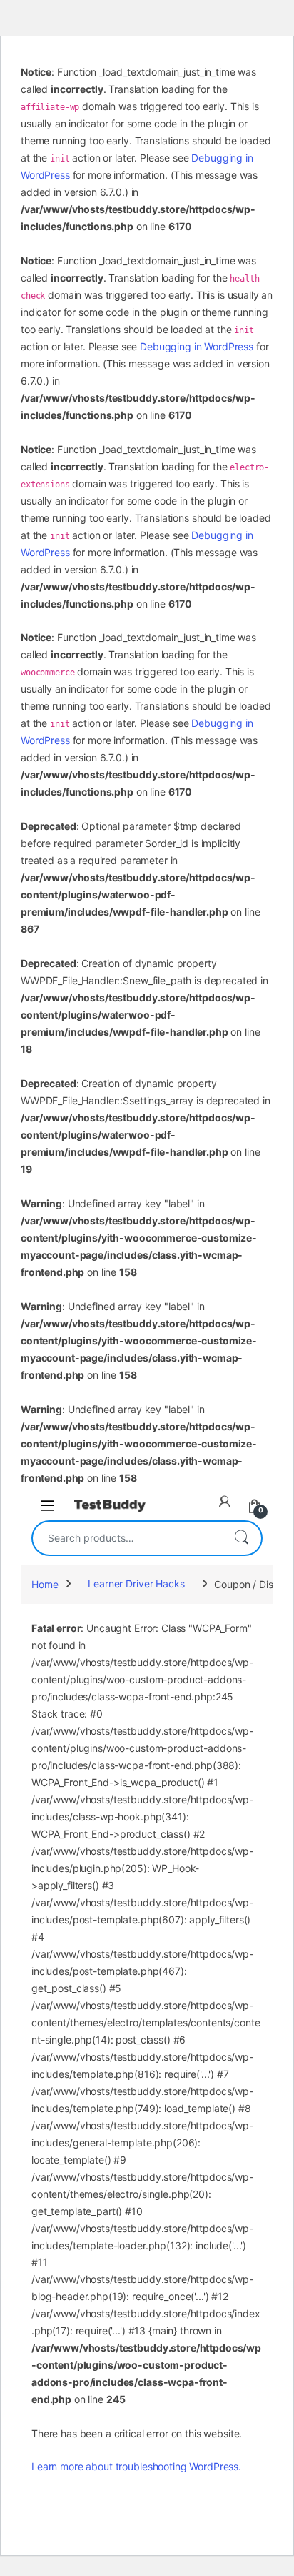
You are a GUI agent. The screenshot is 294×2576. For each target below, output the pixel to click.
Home (45, 1584)
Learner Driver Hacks (136, 1584)
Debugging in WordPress (197, 346)
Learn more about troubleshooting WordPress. (136, 2466)
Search (241, 1538)
